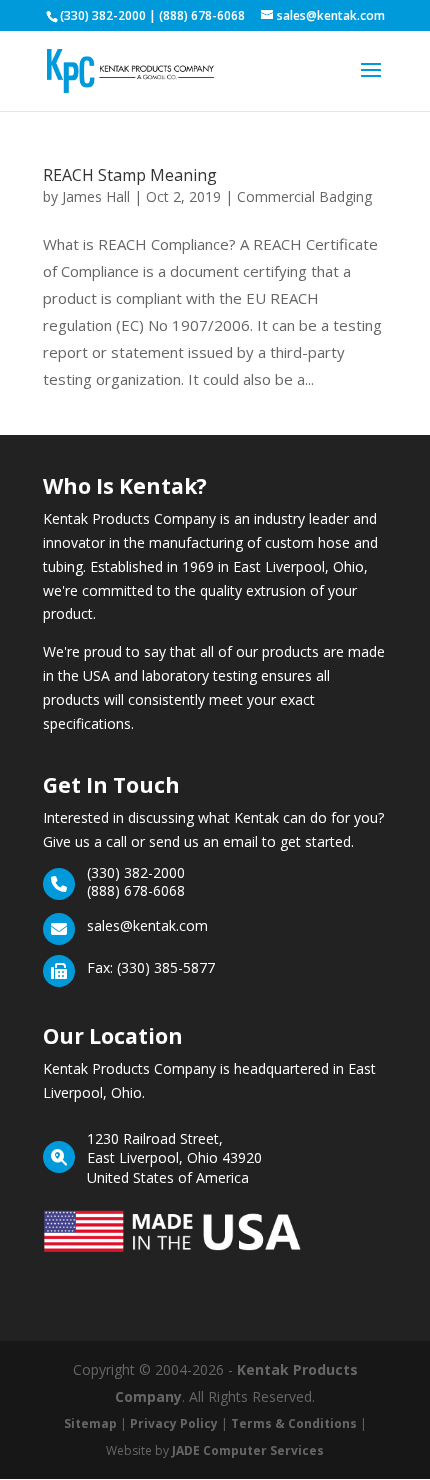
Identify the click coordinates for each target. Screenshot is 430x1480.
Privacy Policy (174, 1423)
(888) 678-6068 (136, 890)
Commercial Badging (304, 196)
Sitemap (90, 1423)
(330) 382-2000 (136, 872)
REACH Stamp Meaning (130, 175)
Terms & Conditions (294, 1423)
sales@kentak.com (147, 925)
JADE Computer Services (248, 1450)
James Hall (96, 196)
